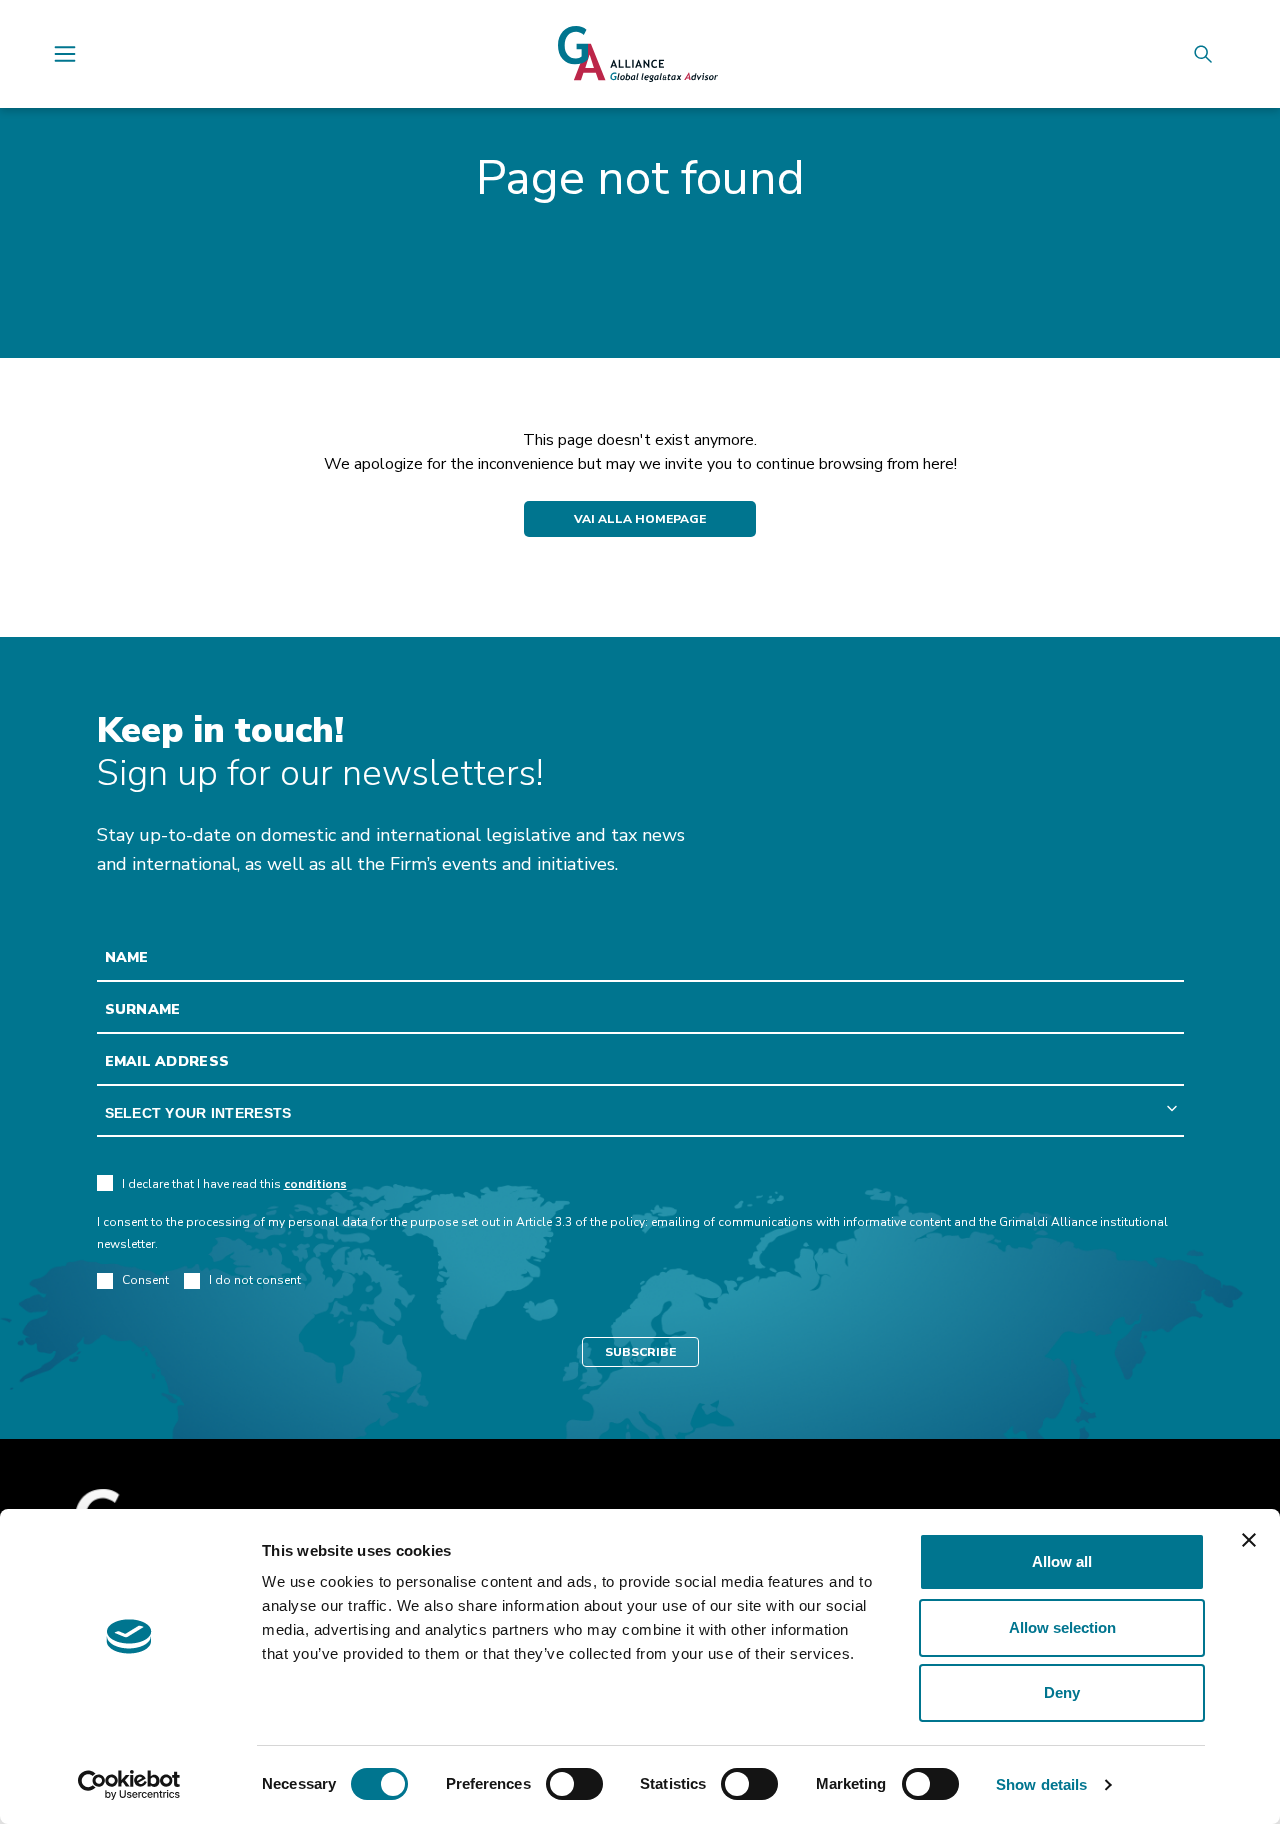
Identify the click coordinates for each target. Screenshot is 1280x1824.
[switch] (574, 1784)
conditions (315, 1184)
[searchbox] (640, 1114)
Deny (1062, 1692)
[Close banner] (1249, 1540)
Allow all (1062, 1561)
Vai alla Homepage (640, 519)
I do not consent (255, 1280)
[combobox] (640, 1114)
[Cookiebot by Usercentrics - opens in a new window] (129, 1785)
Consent (145, 1280)
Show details (1041, 1784)
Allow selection (1062, 1627)
